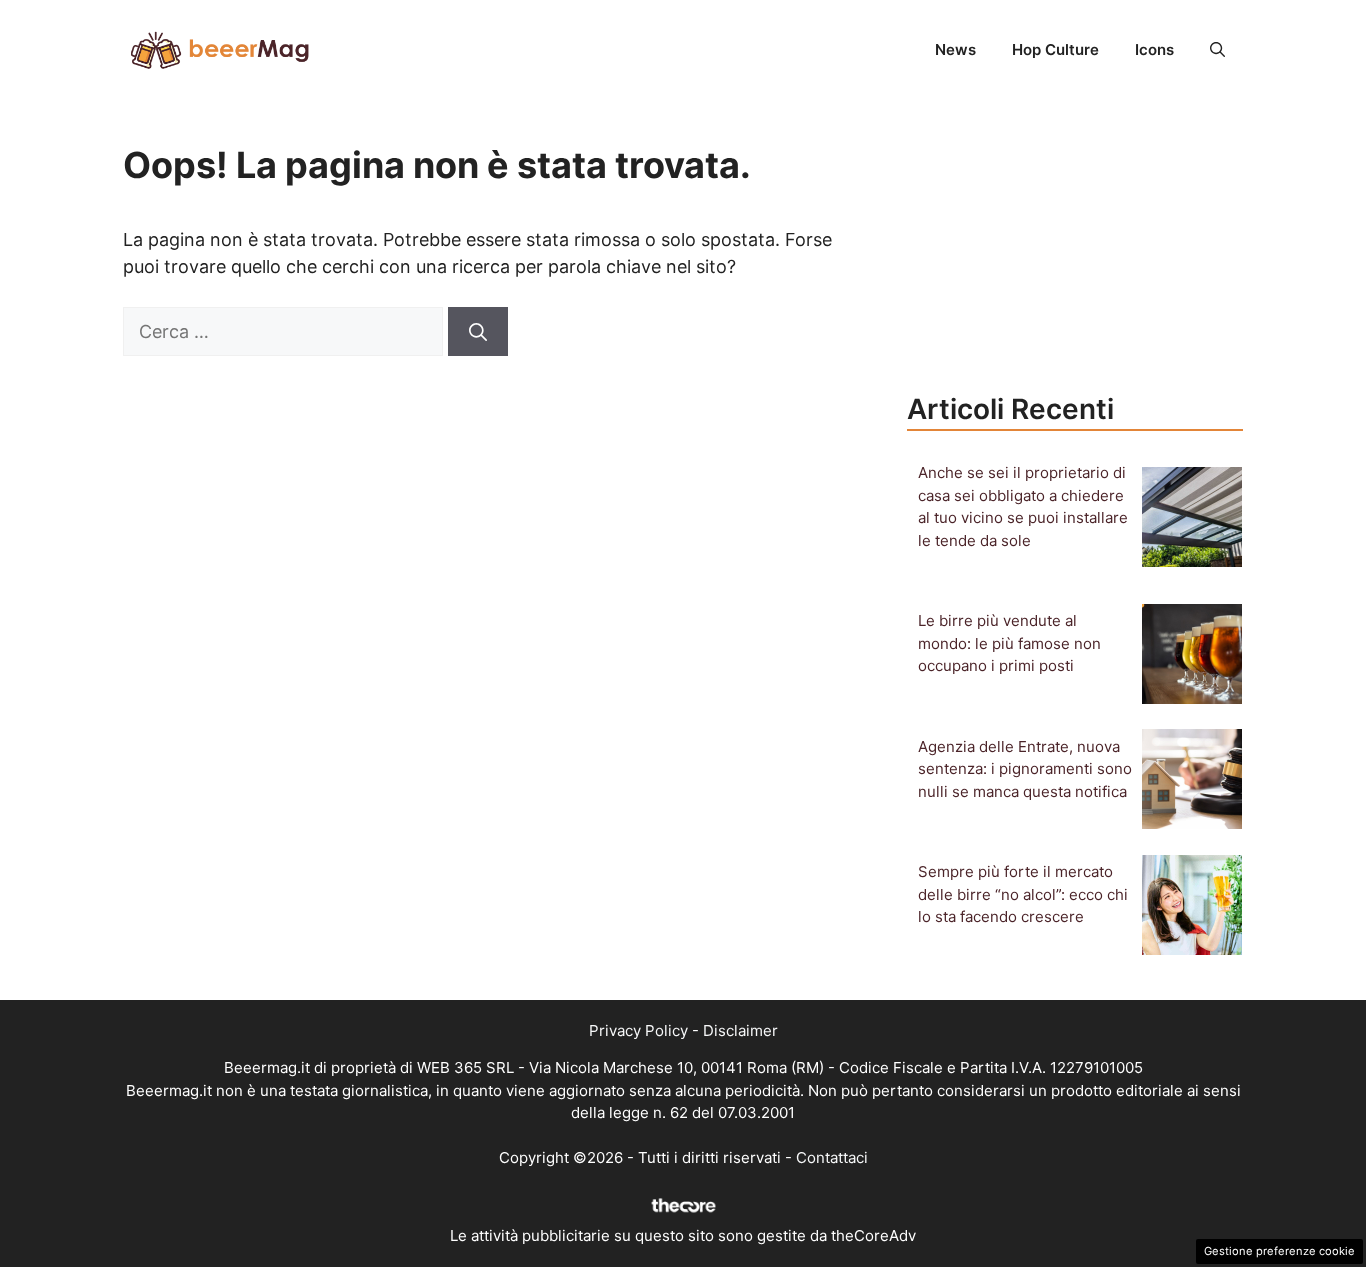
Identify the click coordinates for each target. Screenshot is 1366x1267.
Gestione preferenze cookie (1279, 1251)
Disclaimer (740, 1030)
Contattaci (832, 1157)
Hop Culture (1055, 49)
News (955, 49)
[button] (1217, 50)
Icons (1154, 49)
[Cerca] (478, 331)
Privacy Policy (638, 1030)
